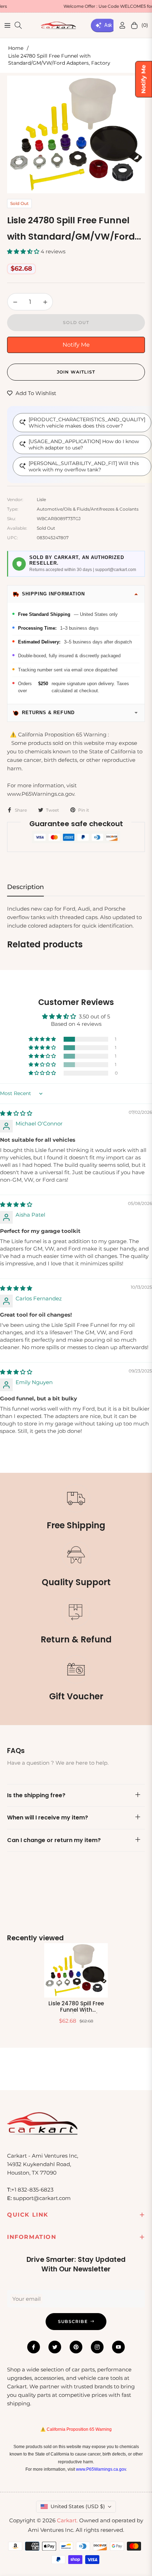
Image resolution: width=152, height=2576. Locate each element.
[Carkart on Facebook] (34, 2347)
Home (16, 48)
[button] (24, 251)
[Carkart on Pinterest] (76, 2347)
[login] (119, 25)
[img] (16, 1113)
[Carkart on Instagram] (97, 2347)
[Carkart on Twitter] (55, 2347)
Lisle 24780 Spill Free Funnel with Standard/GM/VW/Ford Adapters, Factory (76, 2007)
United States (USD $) (78, 2506)
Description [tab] (25, 887)
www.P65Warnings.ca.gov (101, 2469)
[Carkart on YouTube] (118, 2347)
